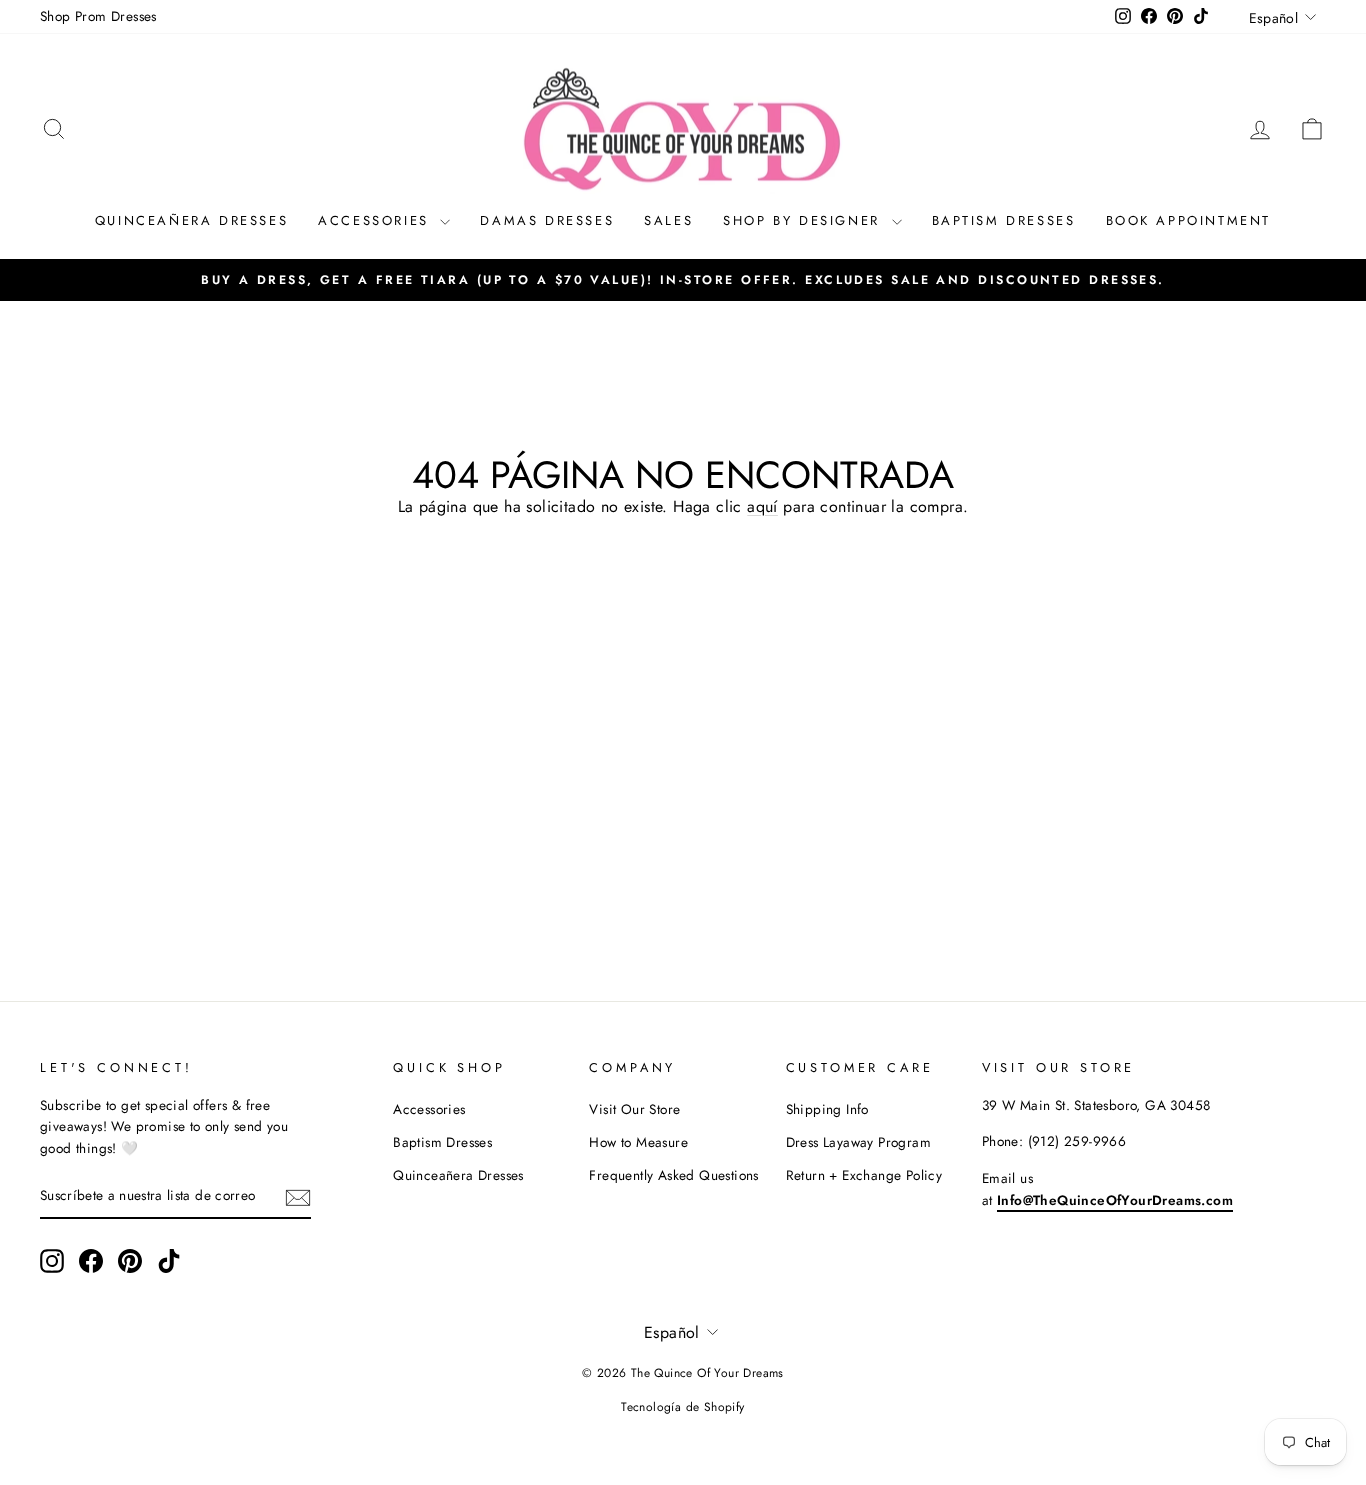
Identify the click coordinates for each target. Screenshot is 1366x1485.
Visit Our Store (634, 1109)
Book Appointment (1189, 220)
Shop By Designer (804, 220)
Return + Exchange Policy (864, 1175)
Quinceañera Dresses (191, 220)
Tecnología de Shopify (682, 1407)
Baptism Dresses (1004, 220)
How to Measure (638, 1142)
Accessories (376, 220)
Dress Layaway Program (858, 1142)
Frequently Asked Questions (673, 1175)
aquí (762, 506)
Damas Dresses (547, 220)
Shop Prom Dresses (98, 16)
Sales (668, 220)
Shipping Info (827, 1109)
